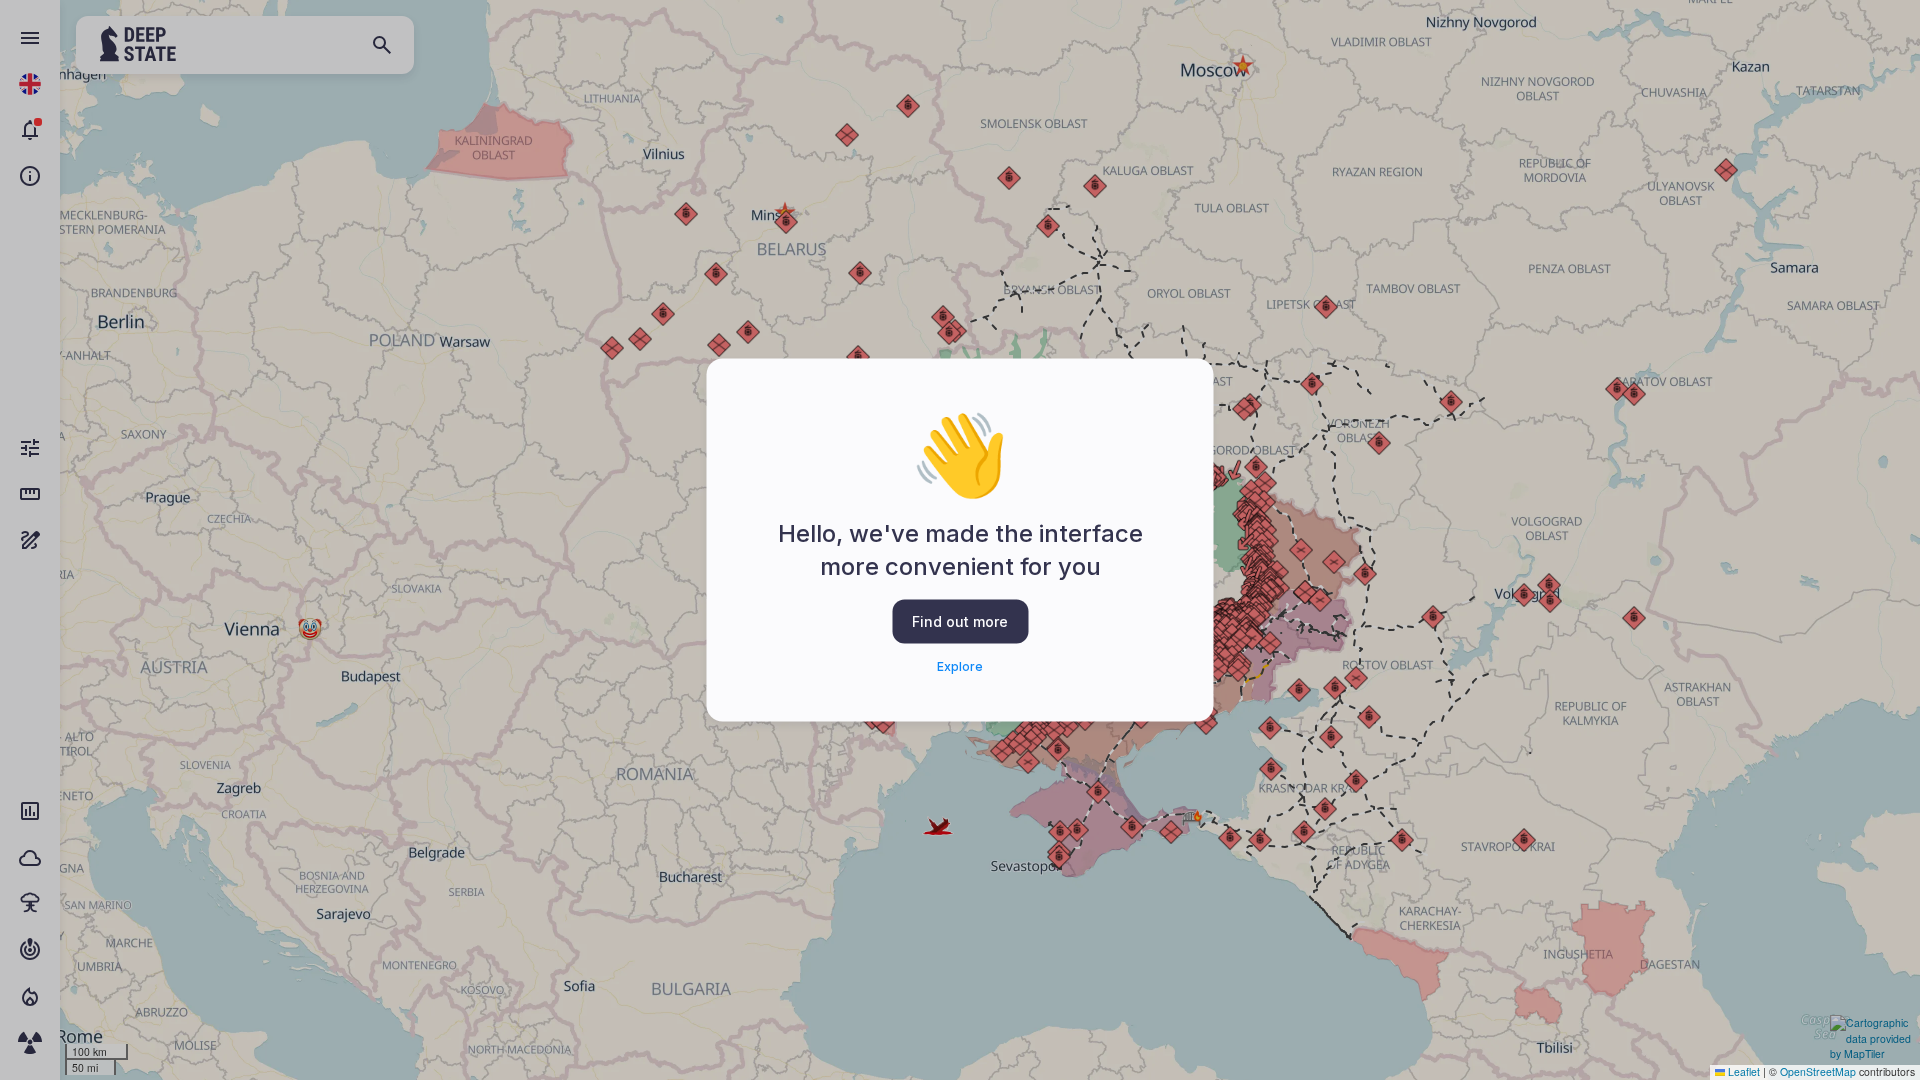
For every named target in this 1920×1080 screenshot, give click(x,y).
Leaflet (1742, 1071)
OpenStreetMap (1818, 1071)
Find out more (960, 620)
